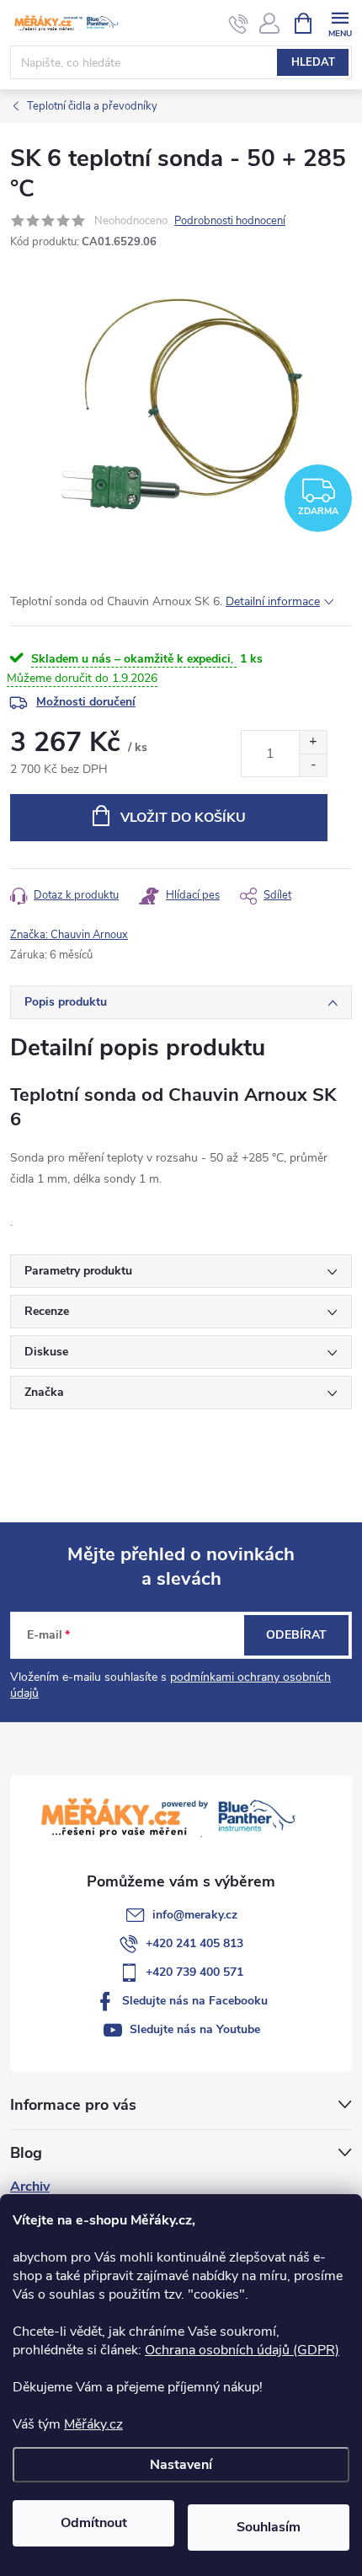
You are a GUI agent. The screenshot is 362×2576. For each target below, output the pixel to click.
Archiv (30, 2187)
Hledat (313, 62)
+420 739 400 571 (194, 1972)
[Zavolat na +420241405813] (239, 24)
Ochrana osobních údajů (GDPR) (242, 2350)
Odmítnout (94, 2523)
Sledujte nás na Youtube (195, 2029)
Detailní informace (273, 601)
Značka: (69, 935)
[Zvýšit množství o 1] (313, 742)
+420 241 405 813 (194, 1943)
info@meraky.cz (195, 1915)
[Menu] (340, 22)
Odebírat (296, 1635)
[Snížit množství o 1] (313, 765)
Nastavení (181, 2465)
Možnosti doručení (86, 702)
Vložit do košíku (183, 818)
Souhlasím (269, 2527)
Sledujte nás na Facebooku (195, 2001)
